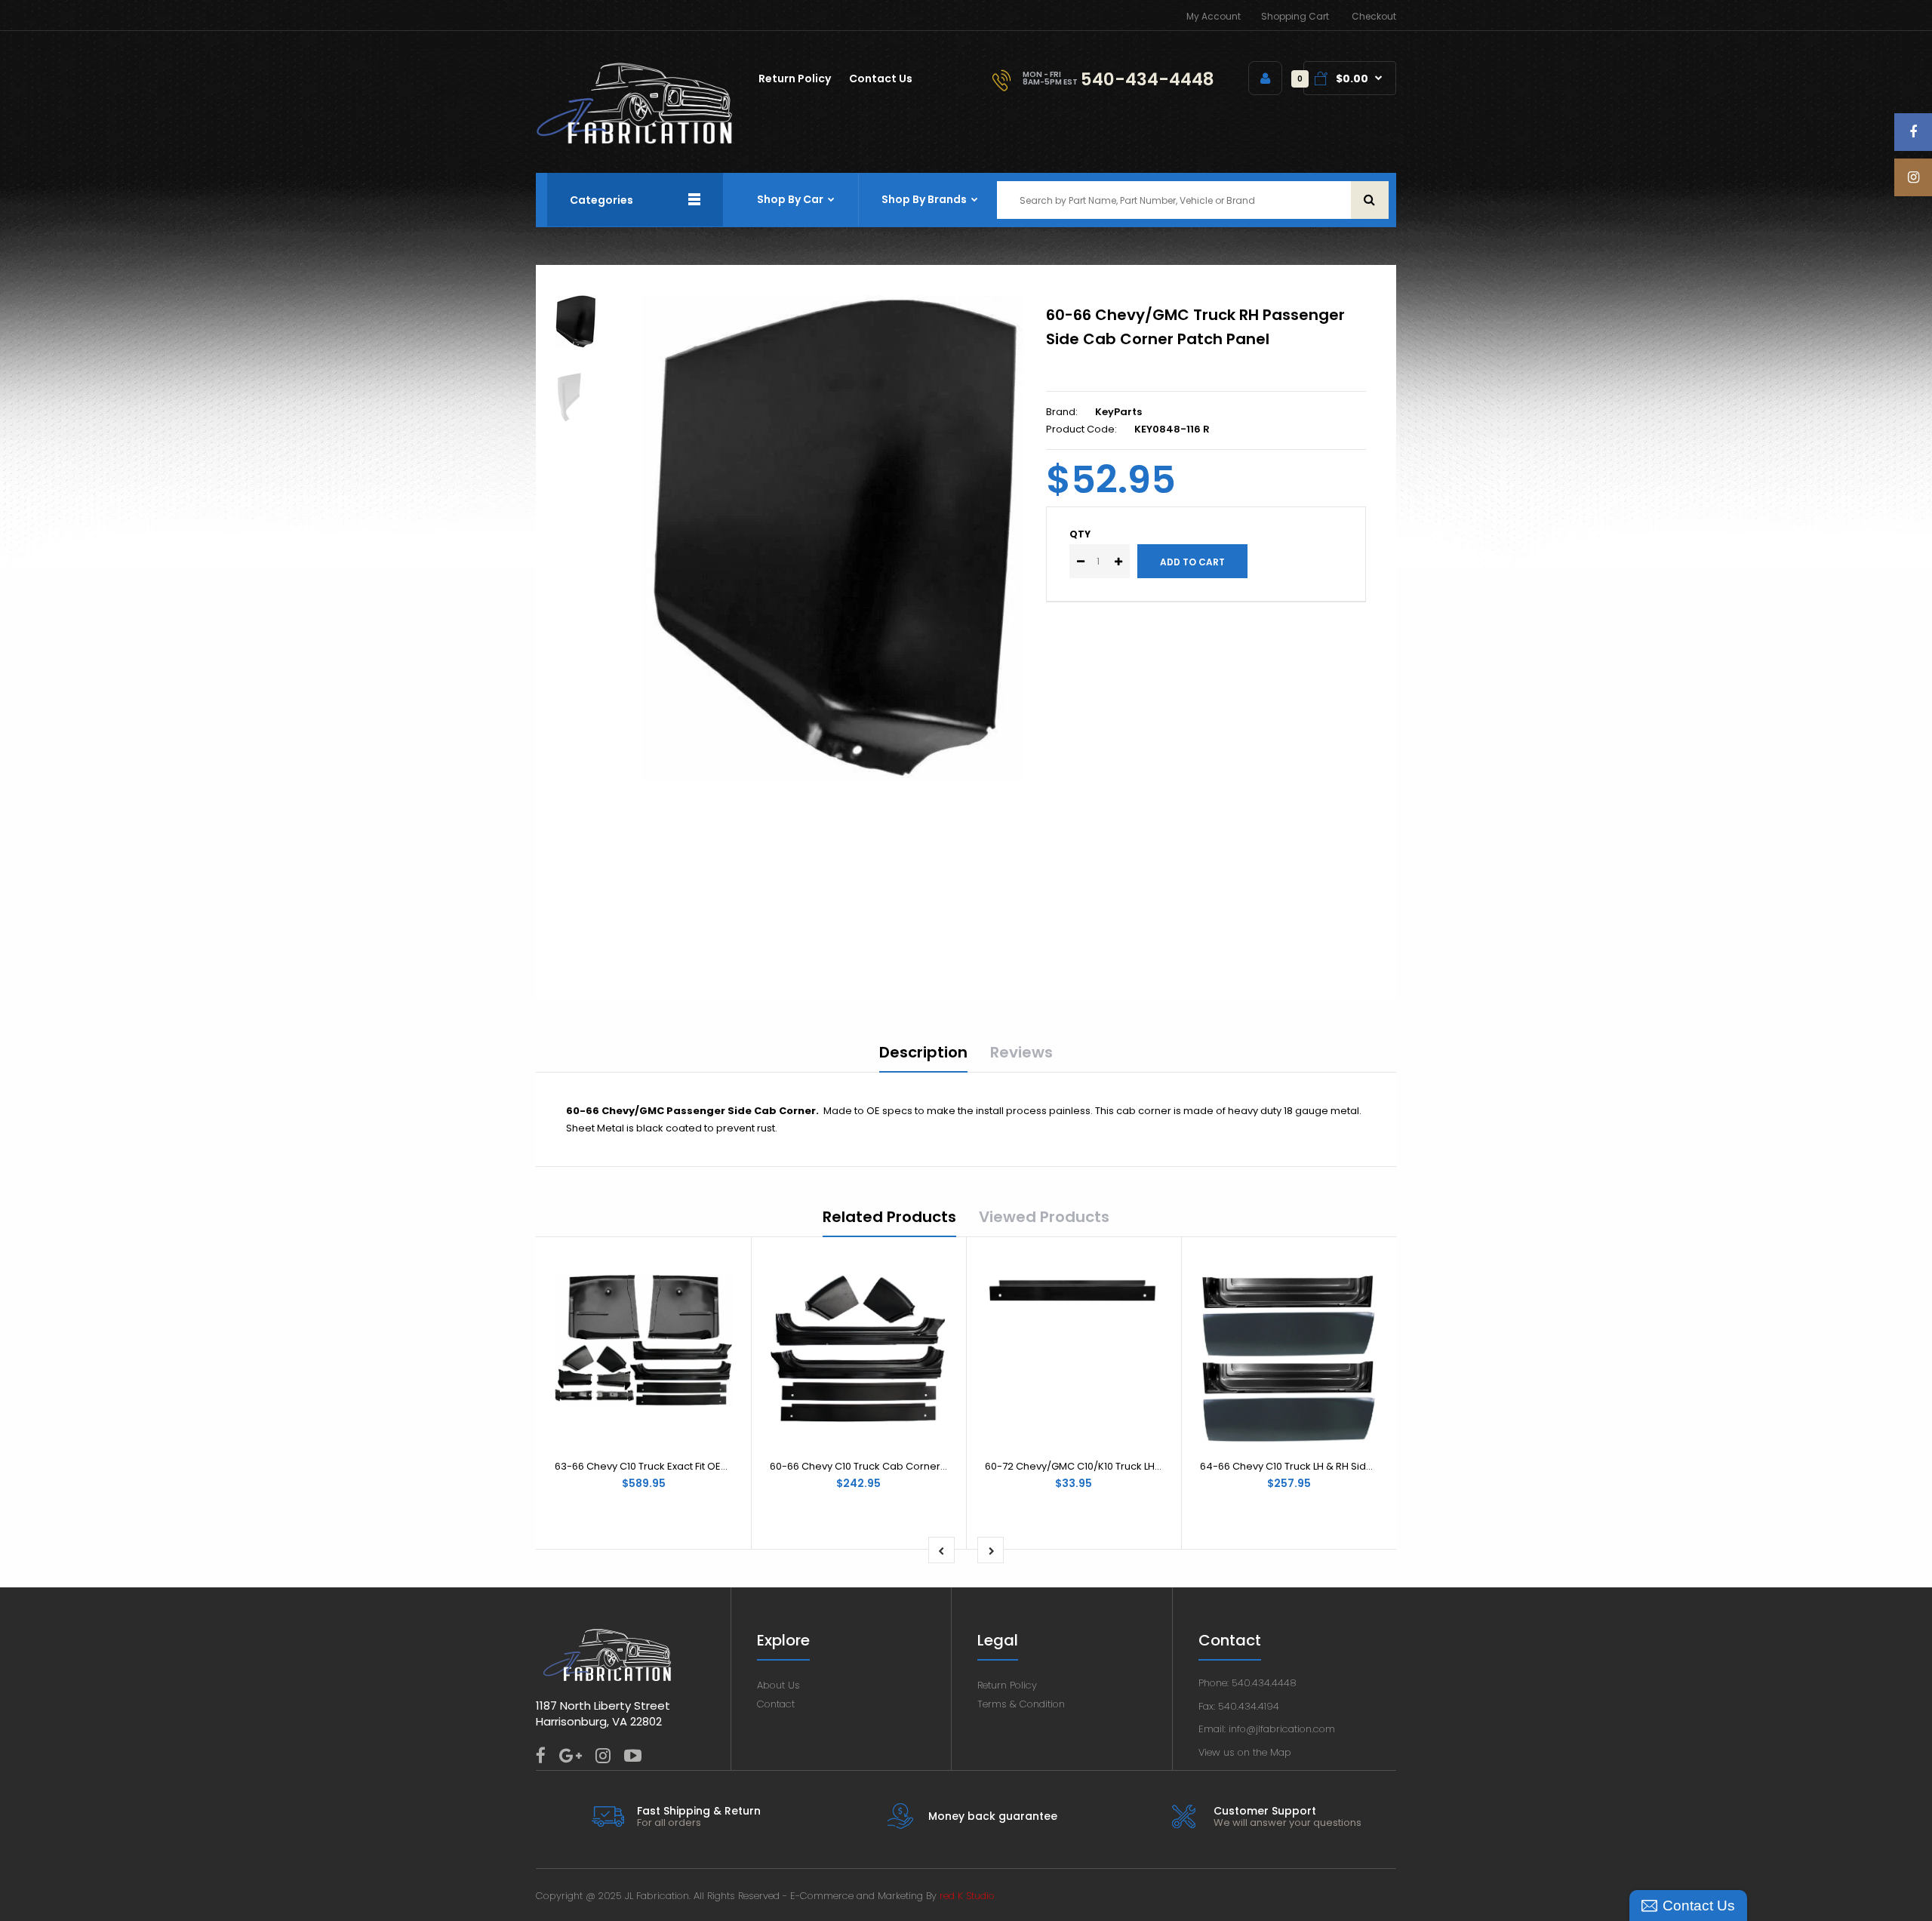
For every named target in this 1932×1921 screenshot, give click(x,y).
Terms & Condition (1021, 1704)
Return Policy (1007, 1685)
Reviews (1021, 1052)
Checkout (1374, 16)
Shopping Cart (1295, 16)
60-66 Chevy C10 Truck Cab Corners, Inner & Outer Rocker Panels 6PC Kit (946, 1466)
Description (923, 1052)
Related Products (889, 1217)
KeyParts (1118, 412)
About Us (778, 1685)
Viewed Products (1044, 1217)
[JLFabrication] (635, 141)
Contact (776, 1704)
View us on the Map (1245, 1752)
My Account (1214, 16)
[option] (832, 538)
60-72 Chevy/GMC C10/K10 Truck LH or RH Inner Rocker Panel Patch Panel (1161, 1466)
